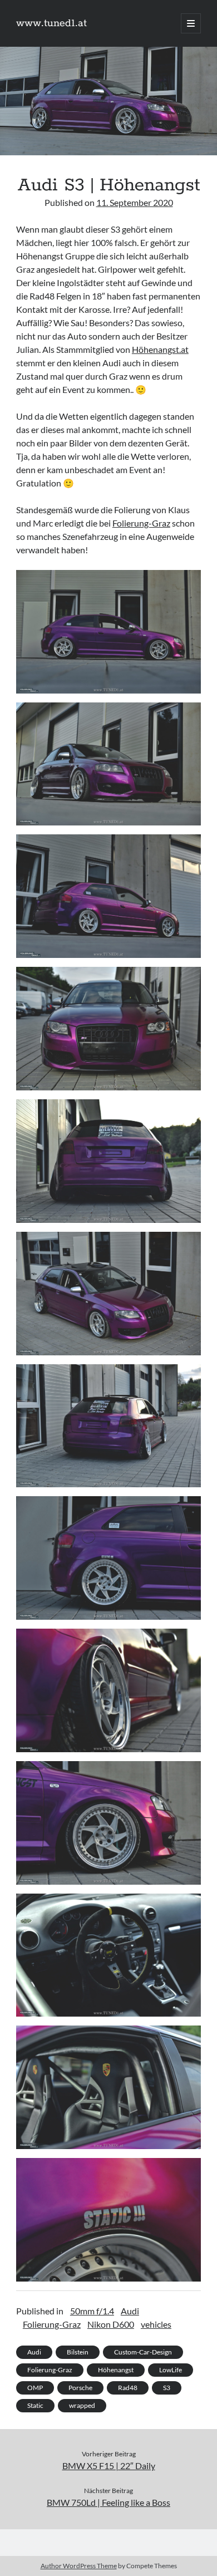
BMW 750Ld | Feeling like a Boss (108, 2502)
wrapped (82, 2405)
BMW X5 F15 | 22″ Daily (109, 2466)
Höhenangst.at (160, 349)
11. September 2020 (135, 202)
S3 (167, 2388)
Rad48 (128, 2388)
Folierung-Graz (141, 523)
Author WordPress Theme (79, 2566)
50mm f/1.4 (92, 2311)
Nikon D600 (111, 2324)
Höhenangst (116, 2370)
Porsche (80, 2388)
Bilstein (78, 2352)
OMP (35, 2388)
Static (35, 2405)
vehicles (156, 2324)
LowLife (171, 2370)
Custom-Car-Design (143, 2352)
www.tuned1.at (51, 23)
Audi (130, 2311)
